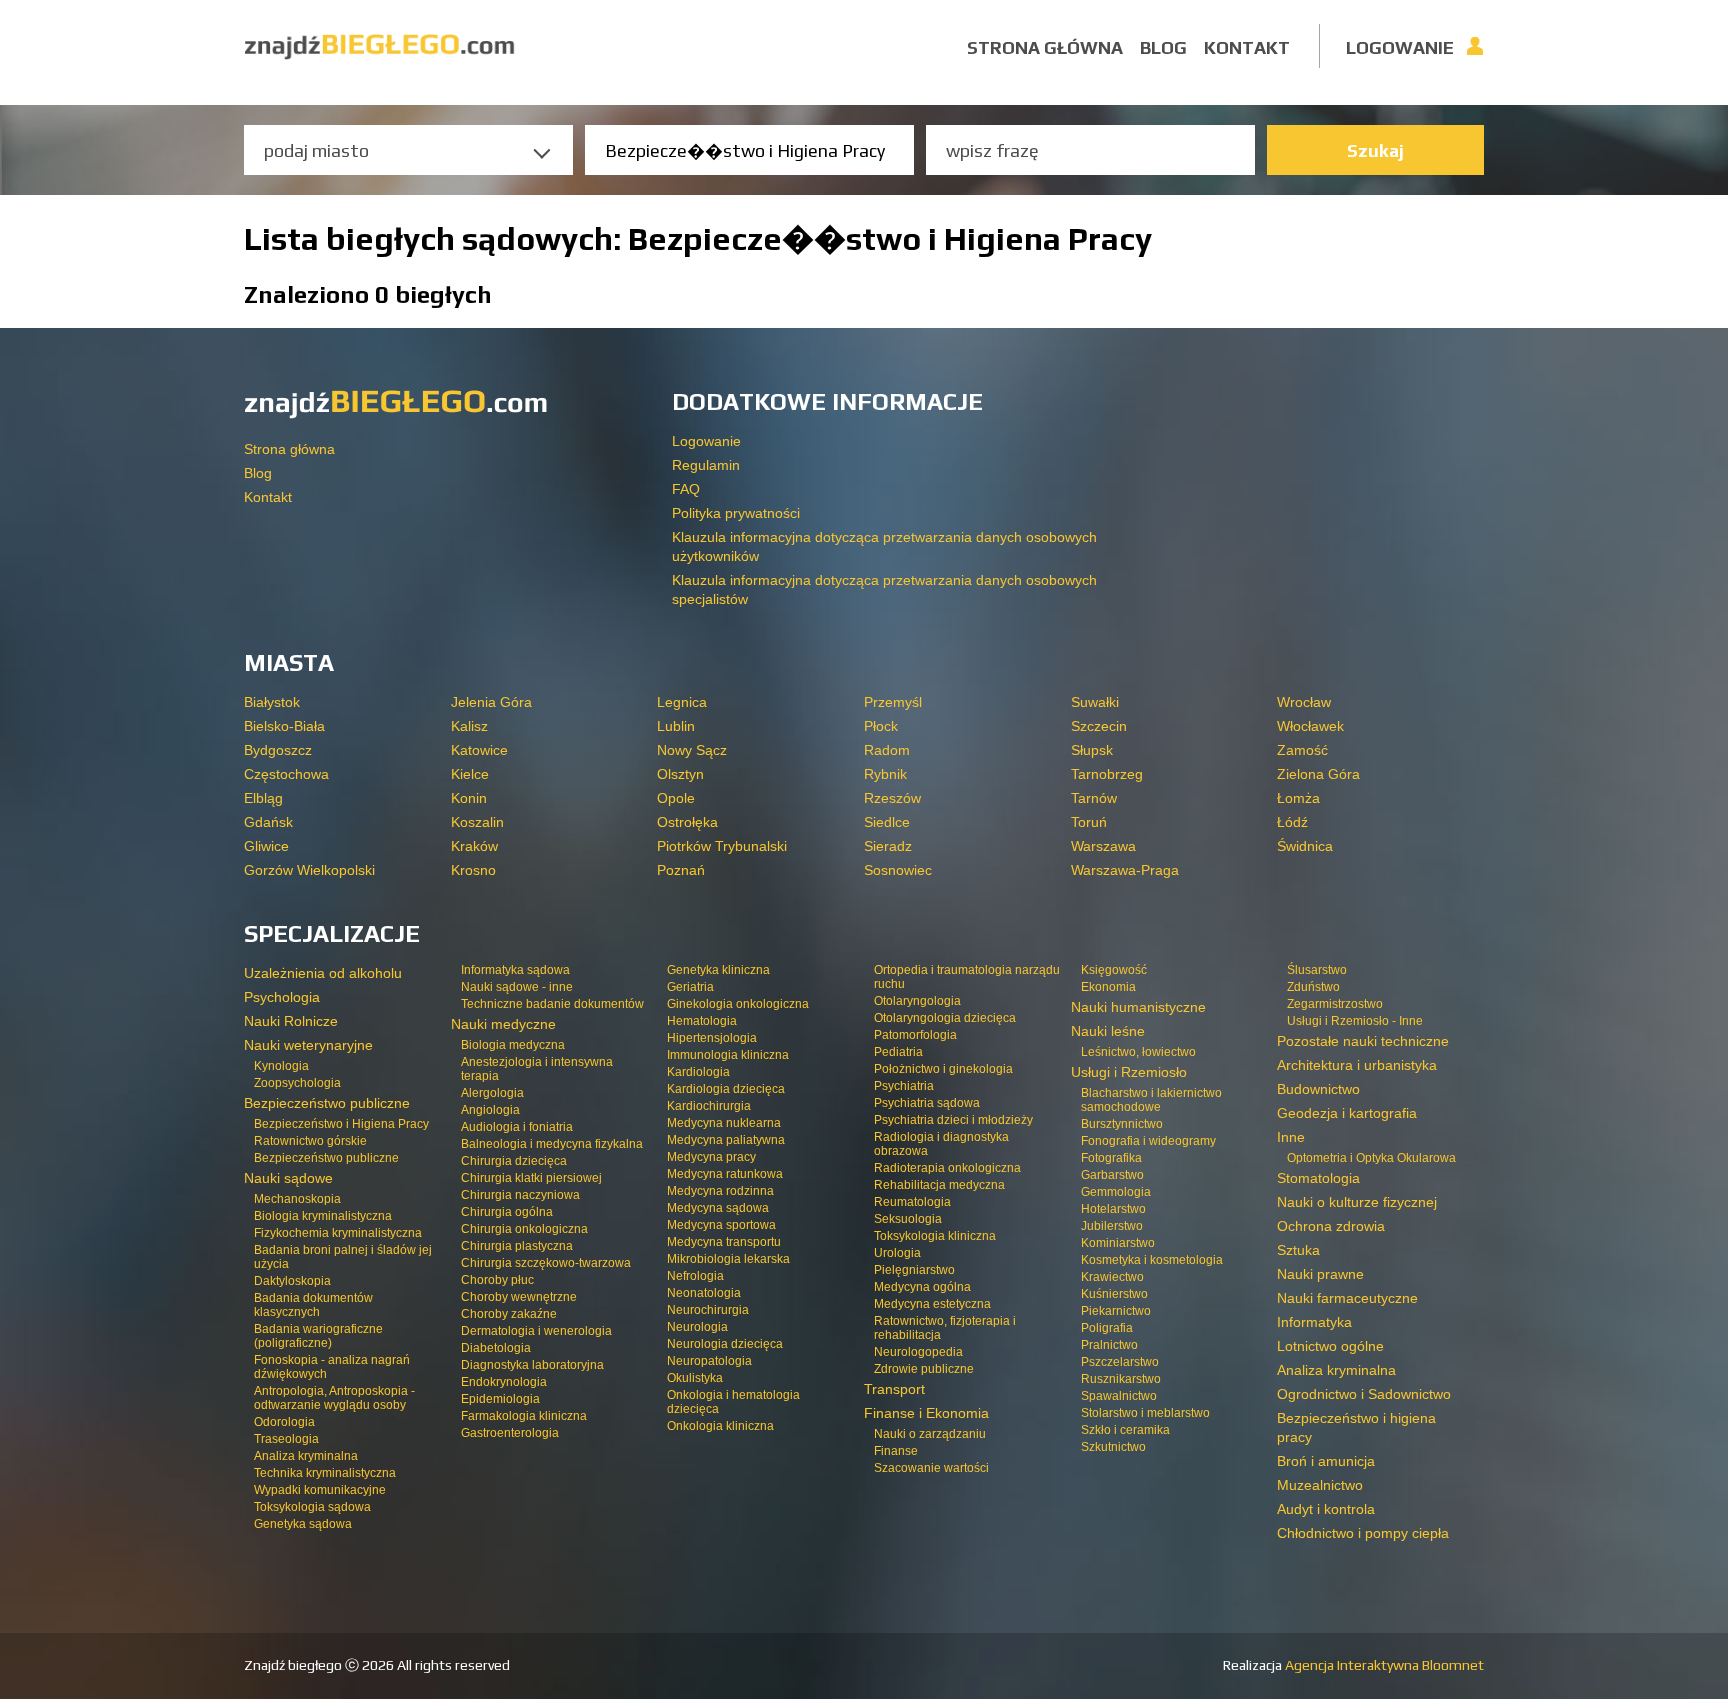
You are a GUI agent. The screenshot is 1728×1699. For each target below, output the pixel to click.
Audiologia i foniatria (517, 1127)
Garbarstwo (1112, 1175)
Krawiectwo (1112, 1277)
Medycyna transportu (724, 1242)
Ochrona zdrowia (1331, 1226)
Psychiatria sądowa (927, 1103)
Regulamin (706, 465)
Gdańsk (268, 822)
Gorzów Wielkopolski (309, 870)
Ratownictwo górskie (310, 1141)
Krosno (473, 870)
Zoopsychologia (297, 1083)
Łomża (1298, 798)
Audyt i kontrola (1326, 1509)
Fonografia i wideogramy (1148, 1141)
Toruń (1089, 822)
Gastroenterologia (510, 1433)
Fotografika (1111, 1158)
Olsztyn (680, 774)
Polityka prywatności (736, 513)
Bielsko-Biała (284, 726)
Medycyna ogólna (922, 1287)
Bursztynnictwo (1122, 1124)
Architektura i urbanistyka (1357, 1065)
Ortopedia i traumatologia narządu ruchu (967, 977)
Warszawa (1103, 846)
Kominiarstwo (1118, 1243)
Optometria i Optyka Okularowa (1371, 1158)
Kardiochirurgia (709, 1106)
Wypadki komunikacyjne (320, 1490)
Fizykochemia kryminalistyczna (338, 1233)
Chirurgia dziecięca (514, 1161)
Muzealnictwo (1320, 1485)
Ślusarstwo (1317, 970)
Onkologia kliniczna (720, 1426)
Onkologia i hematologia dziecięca (733, 1402)
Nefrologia (695, 1276)
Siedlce (887, 822)
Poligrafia (1107, 1328)
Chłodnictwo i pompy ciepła (1363, 1533)
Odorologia (284, 1422)
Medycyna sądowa (718, 1208)
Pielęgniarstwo (914, 1270)
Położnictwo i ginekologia (943, 1069)
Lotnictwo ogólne (1330, 1346)
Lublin (676, 726)
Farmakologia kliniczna (524, 1416)
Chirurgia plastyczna (517, 1246)
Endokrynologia (504, 1382)
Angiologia (490, 1110)
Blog (1163, 47)
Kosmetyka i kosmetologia (1152, 1260)
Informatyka (1314, 1322)
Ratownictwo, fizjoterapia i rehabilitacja (945, 1328)
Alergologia (492, 1093)
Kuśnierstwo (1114, 1294)
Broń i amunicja (1326, 1461)
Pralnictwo (1109, 1345)
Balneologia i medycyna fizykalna (552, 1144)
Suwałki (1095, 702)
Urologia (897, 1253)
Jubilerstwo (1112, 1226)
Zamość (1302, 750)
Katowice (479, 750)
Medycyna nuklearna (724, 1123)
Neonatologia (704, 1293)
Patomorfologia (915, 1035)
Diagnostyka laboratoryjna (532, 1365)
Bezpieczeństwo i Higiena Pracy (341, 1124)
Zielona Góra (1318, 774)
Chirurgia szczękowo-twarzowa (546, 1263)
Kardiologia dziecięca (726, 1089)
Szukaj (1375, 150)
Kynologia (281, 1066)
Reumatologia (912, 1202)
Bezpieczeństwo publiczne (326, 1158)
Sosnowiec (898, 870)
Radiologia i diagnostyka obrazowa (941, 1144)
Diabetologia (496, 1348)
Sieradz (888, 846)
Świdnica (1305, 846)
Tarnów (1094, 798)
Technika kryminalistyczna (325, 1473)
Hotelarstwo (1113, 1209)
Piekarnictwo (1116, 1311)
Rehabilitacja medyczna (939, 1185)
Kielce (470, 774)
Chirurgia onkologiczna (524, 1229)
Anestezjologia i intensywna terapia (537, 1069)
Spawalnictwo (1119, 1396)
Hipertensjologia (712, 1038)
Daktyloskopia (292, 1281)
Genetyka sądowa (303, 1524)
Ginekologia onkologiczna (738, 1004)
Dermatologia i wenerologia (536, 1331)
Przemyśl (893, 702)
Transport (894, 1389)
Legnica (682, 702)
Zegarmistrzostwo (1335, 1004)
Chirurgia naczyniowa (520, 1195)
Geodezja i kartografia (1347, 1113)
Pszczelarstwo (1120, 1362)
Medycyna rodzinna (720, 1191)
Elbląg (263, 798)
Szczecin (1099, 726)
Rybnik (885, 774)
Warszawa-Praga (1125, 870)
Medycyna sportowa (721, 1225)
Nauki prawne (1320, 1274)
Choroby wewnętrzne (519, 1297)
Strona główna (1045, 47)
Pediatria (898, 1052)
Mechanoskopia (297, 1199)
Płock (881, 726)
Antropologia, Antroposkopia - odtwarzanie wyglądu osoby (334, 1398)
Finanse (896, 1451)
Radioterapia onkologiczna (947, 1168)
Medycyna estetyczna (932, 1304)
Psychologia (282, 997)
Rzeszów (892, 798)
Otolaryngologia (917, 1001)
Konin (469, 798)
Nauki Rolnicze (291, 1021)
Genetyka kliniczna (718, 970)
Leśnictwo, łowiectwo (1138, 1052)
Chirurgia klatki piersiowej (531, 1178)
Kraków (474, 846)
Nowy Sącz (692, 750)
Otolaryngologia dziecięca (945, 1018)
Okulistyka (695, 1378)
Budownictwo (1318, 1089)
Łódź (1292, 822)
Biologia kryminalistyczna (323, 1216)
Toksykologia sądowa (312, 1507)
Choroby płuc (497, 1280)
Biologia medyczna (513, 1045)
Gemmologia (1116, 1192)
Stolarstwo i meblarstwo (1145, 1413)
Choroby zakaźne (509, 1314)
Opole (676, 798)
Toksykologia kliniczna (935, 1236)
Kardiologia (698, 1072)
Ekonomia (1108, 987)
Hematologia (702, 1021)
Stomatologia (1318, 1178)
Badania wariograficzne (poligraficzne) (318, 1336)
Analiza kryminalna (306, 1456)
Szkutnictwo (1113, 1447)
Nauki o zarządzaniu (930, 1434)
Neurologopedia (918, 1352)
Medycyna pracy (711, 1157)
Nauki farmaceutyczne (1347, 1298)
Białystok (272, 702)
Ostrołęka (687, 822)
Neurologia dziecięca (725, 1344)
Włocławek (1310, 726)
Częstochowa (286, 774)
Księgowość (1114, 970)
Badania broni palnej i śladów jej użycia (343, 1257)
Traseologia (286, 1439)
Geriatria (690, 987)
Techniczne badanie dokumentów (552, 1004)
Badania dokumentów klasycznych (313, 1305)
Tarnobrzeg (1107, 774)
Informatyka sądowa (515, 970)
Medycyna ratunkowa (725, 1174)
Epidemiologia (500, 1399)
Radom (887, 750)
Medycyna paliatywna (726, 1140)
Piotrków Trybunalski (722, 846)
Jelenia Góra (491, 702)
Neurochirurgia (708, 1310)
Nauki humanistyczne (1138, 1007)
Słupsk (1092, 750)
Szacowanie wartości (931, 1468)
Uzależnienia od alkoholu (323, 973)
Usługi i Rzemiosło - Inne (1355, 1021)
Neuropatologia (709, 1361)
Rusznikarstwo (1121, 1379)
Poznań (681, 870)
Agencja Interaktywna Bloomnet (1383, 1665)
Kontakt (1247, 47)
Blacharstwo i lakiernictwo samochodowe (1151, 1100)
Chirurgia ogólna (507, 1212)
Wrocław (1304, 702)
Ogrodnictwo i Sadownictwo (1364, 1394)
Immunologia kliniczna (728, 1055)
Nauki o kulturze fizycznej (1357, 1202)
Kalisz (469, 726)
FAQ (686, 489)
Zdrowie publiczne (924, 1369)
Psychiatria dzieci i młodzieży (953, 1120)
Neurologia (697, 1327)
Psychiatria (904, 1086)
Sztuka (1298, 1250)
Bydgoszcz (278, 750)
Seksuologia (908, 1219)
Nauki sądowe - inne (517, 987)
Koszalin (477, 822)
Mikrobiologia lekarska (728, 1259)
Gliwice (266, 846)
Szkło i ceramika (1125, 1430)
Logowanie (1400, 47)
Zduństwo (1313, 987)
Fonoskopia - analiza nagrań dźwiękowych (332, 1367)
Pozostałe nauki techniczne (1363, 1041)
